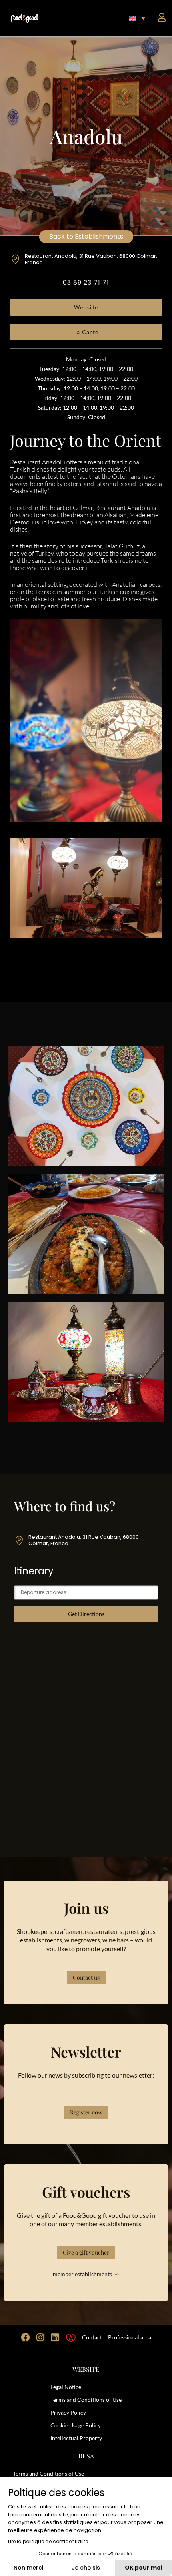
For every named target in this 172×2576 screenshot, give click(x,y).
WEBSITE (86, 2369)
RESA (86, 2456)
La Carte (86, 332)
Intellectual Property (76, 2438)
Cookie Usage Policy (76, 2425)
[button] (86, 18)
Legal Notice (66, 2387)
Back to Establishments (86, 236)
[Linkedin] (55, 2337)
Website (86, 307)
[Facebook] (26, 2337)
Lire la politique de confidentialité (48, 2541)
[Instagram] (40, 2337)
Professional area (130, 2337)
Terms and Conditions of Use (86, 2400)
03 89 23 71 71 (86, 282)
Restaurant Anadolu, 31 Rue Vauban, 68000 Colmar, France (91, 259)
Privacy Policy (68, 2412)
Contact (92, 2337)
